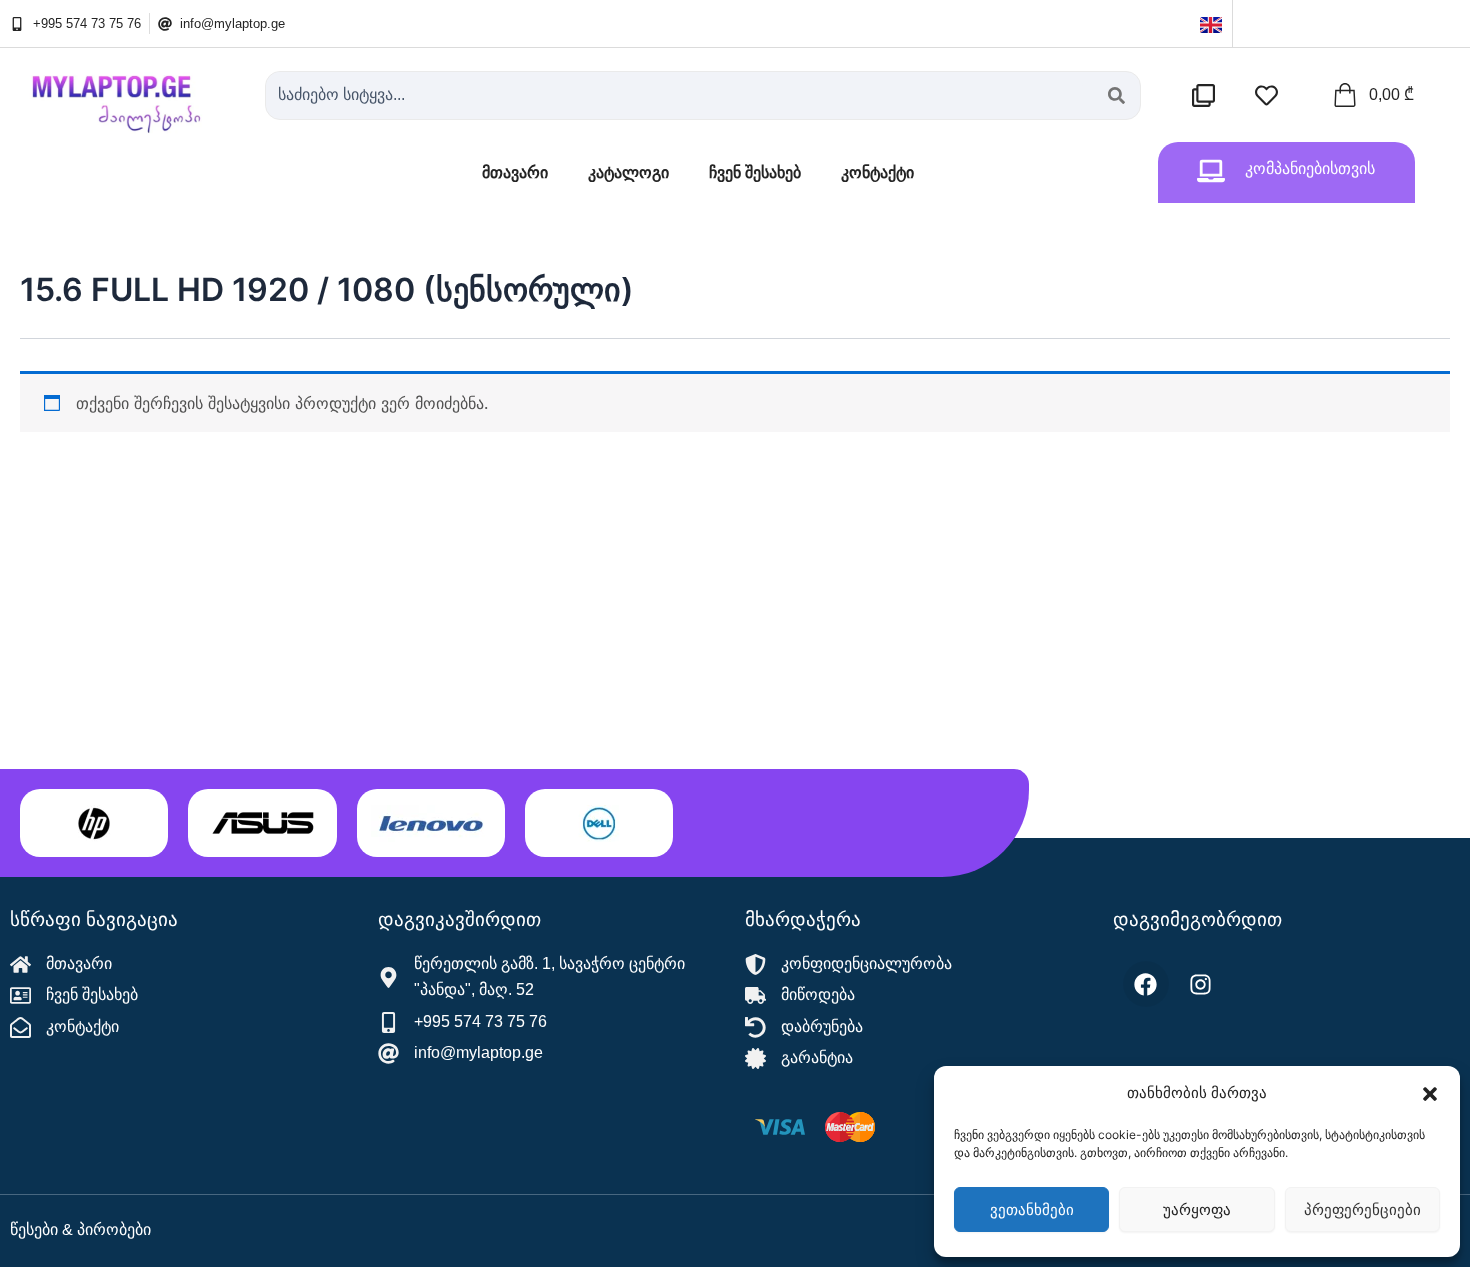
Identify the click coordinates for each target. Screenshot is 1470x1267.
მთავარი (515, 172)
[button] (1430, 1094)
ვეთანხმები (1032, 1209)
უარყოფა (1197, 1209)
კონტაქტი (877, 172)
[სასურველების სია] (1271, 95)
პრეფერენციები (1362, 1209)
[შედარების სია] (1208, 95)
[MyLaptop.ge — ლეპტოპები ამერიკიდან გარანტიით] (127, 95)
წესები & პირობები (80, 1229)
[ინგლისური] (1211, 23)
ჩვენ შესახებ (755, 172)
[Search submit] (1116, 95)
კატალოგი (628, 172)
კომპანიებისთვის (1310, 168)
